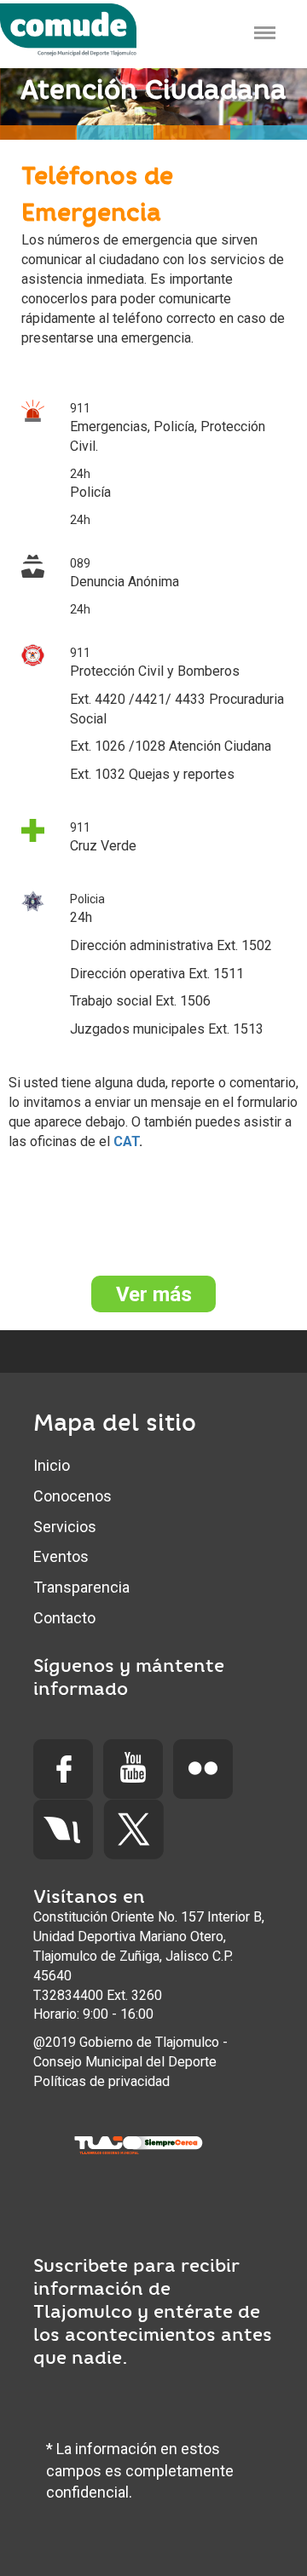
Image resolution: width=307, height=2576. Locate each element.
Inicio (52, 1465)
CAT (126, 1141)
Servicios (65, 1527)
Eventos (61, 1556)
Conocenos (72, 1496)
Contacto (64, 1618)
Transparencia (81, 1587)
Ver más (154, 1294)
